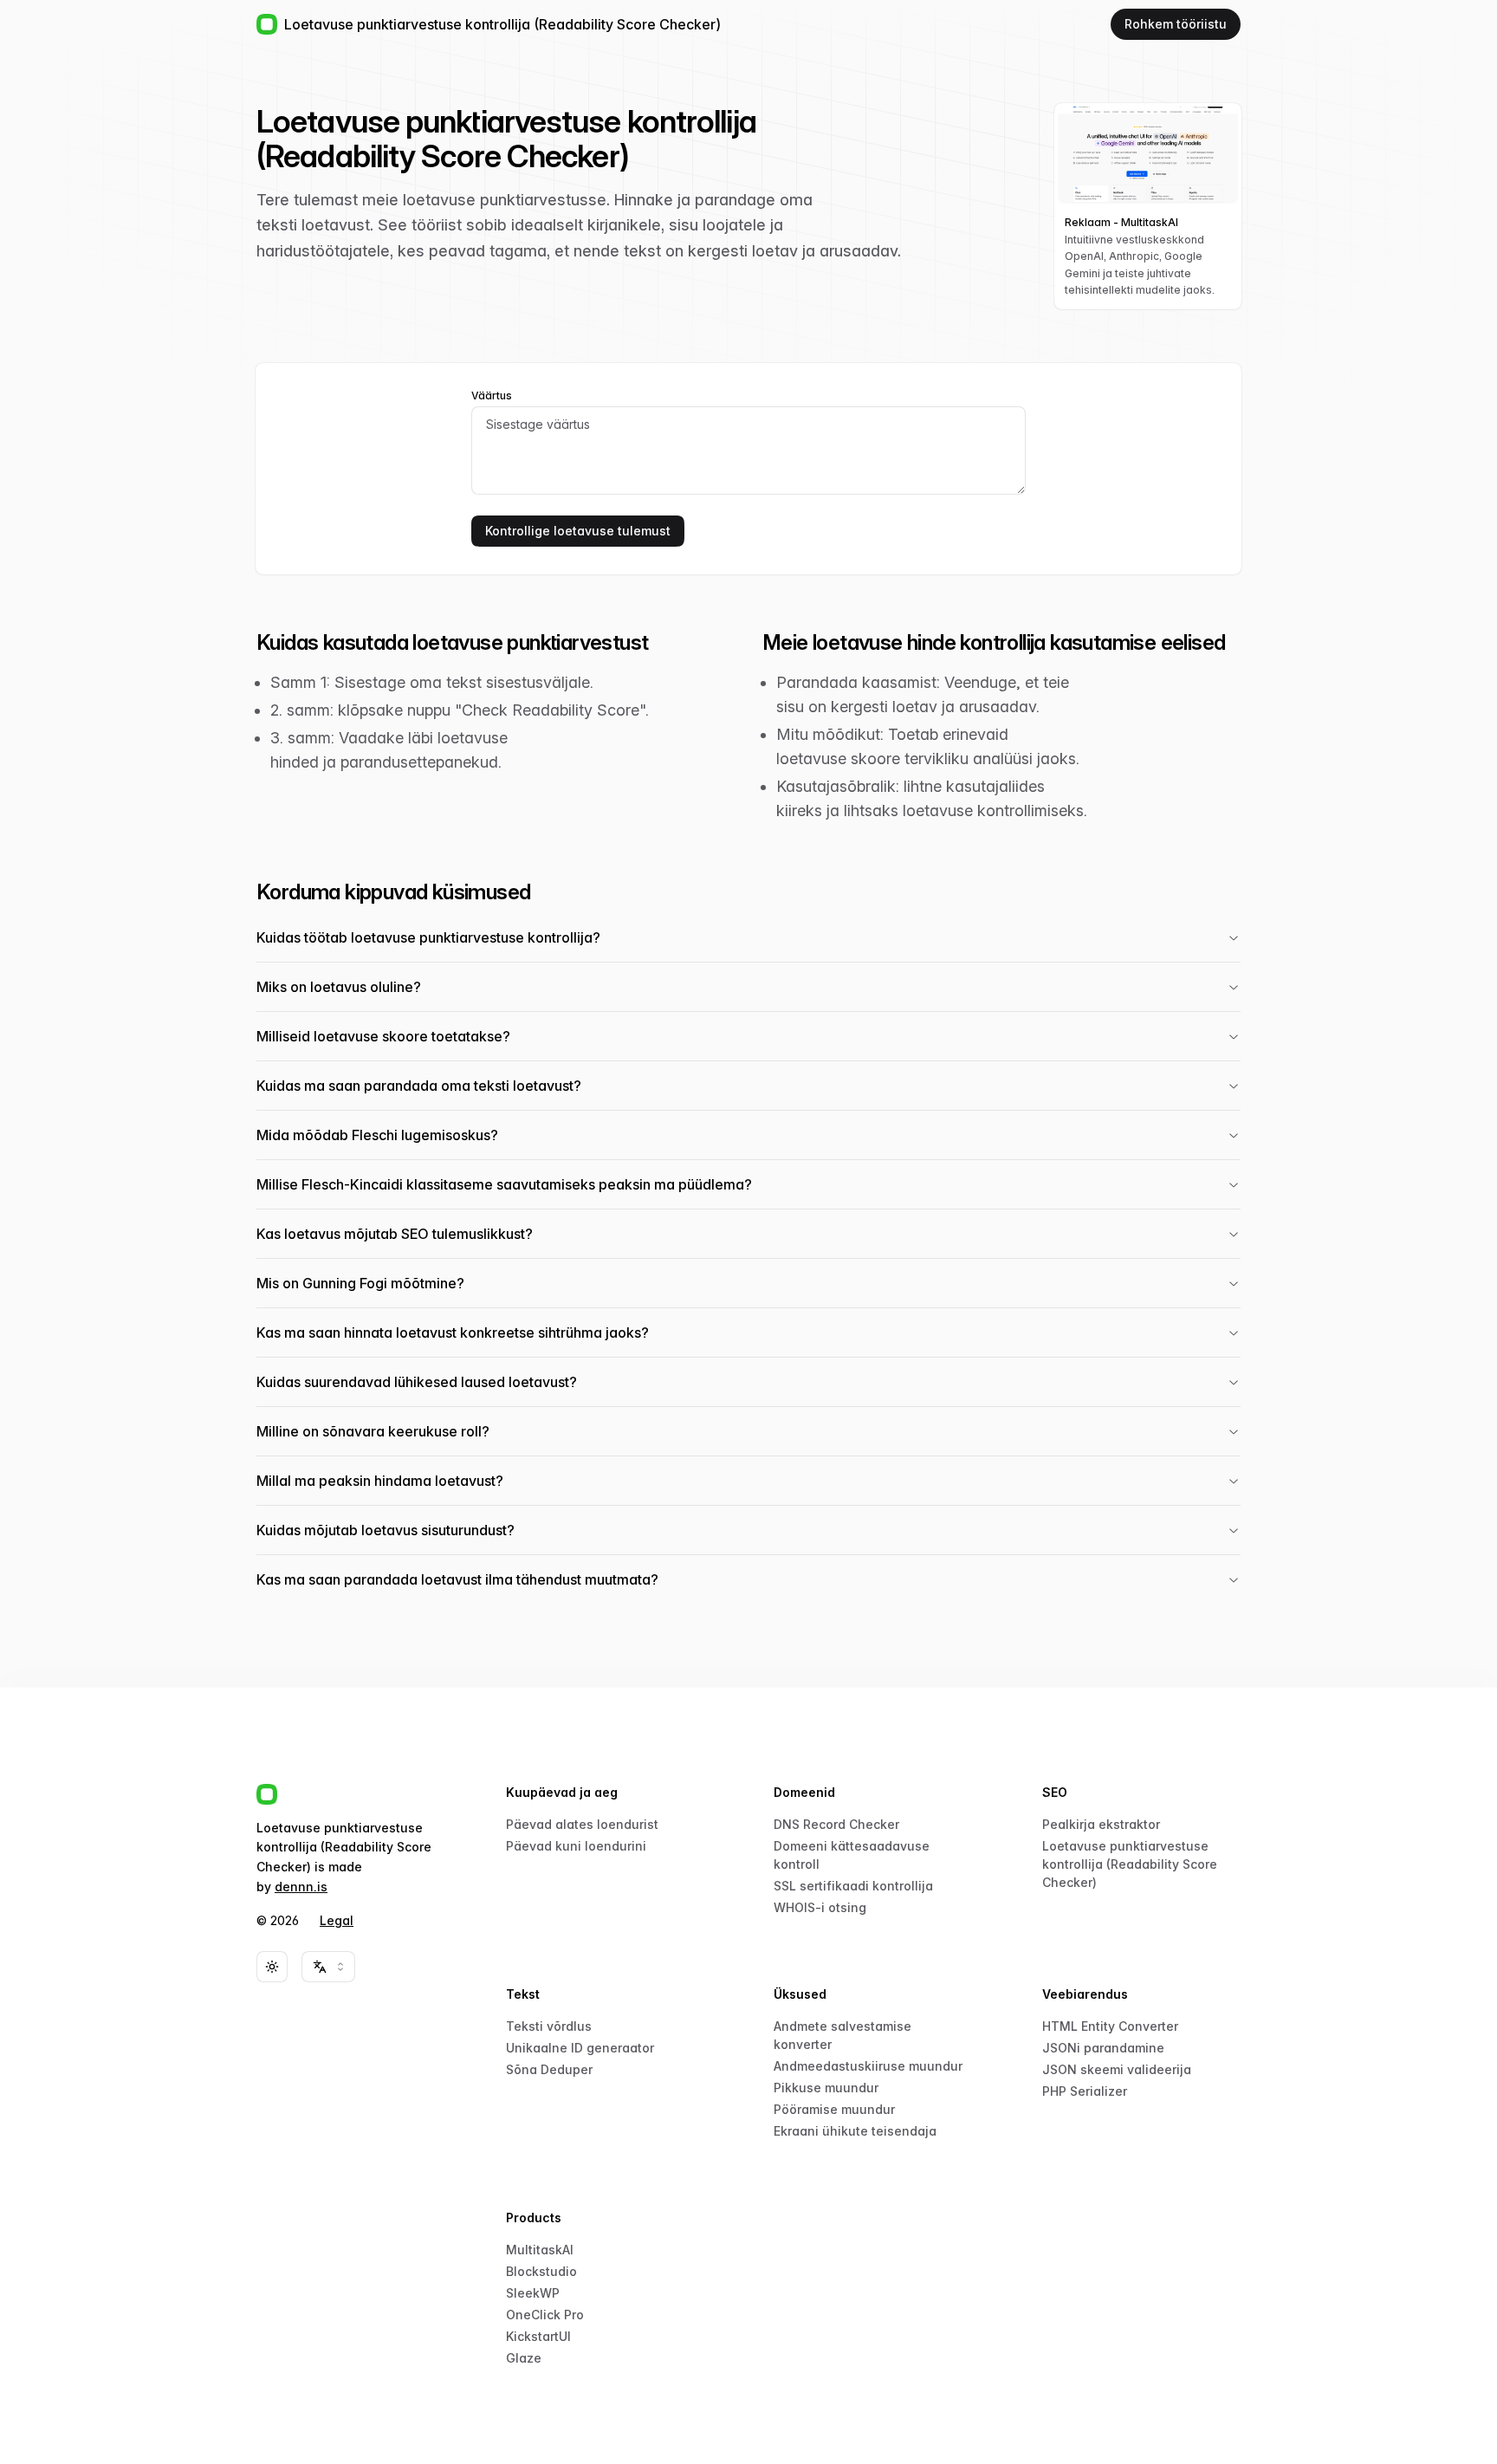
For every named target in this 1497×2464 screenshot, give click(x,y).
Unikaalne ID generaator (580, 2048)
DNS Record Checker (836, 1824)
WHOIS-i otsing (820, 1907)
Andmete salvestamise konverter (842, 2035)
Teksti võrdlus (549, 2026)
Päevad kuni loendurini (576, 1846)
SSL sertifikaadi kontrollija (853, 1886)
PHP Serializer (1085, 2091)
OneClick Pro (545, 2315)
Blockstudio (541, 2271)
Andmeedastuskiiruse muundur (868, 2066)
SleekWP (533, 2293)
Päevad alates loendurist (582, 1824)
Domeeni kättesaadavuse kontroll (852, 1855)
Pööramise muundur (834, 2109)
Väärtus (492, 396)
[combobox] (328, 1967)
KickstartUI (538, 2336)
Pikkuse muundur (826, 2088)
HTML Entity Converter (1110, 2026)
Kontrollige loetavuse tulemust (578, 531)
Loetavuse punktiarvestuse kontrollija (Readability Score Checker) (1130, 1864)
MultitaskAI (540, 2250)
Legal (337, 1920)
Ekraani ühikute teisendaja (855, 2131)
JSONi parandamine (1103, 2048)
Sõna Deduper (549, 2069)
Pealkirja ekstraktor (1101, 1824)
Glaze (524, 2358)
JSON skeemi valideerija (1117, 2069)
